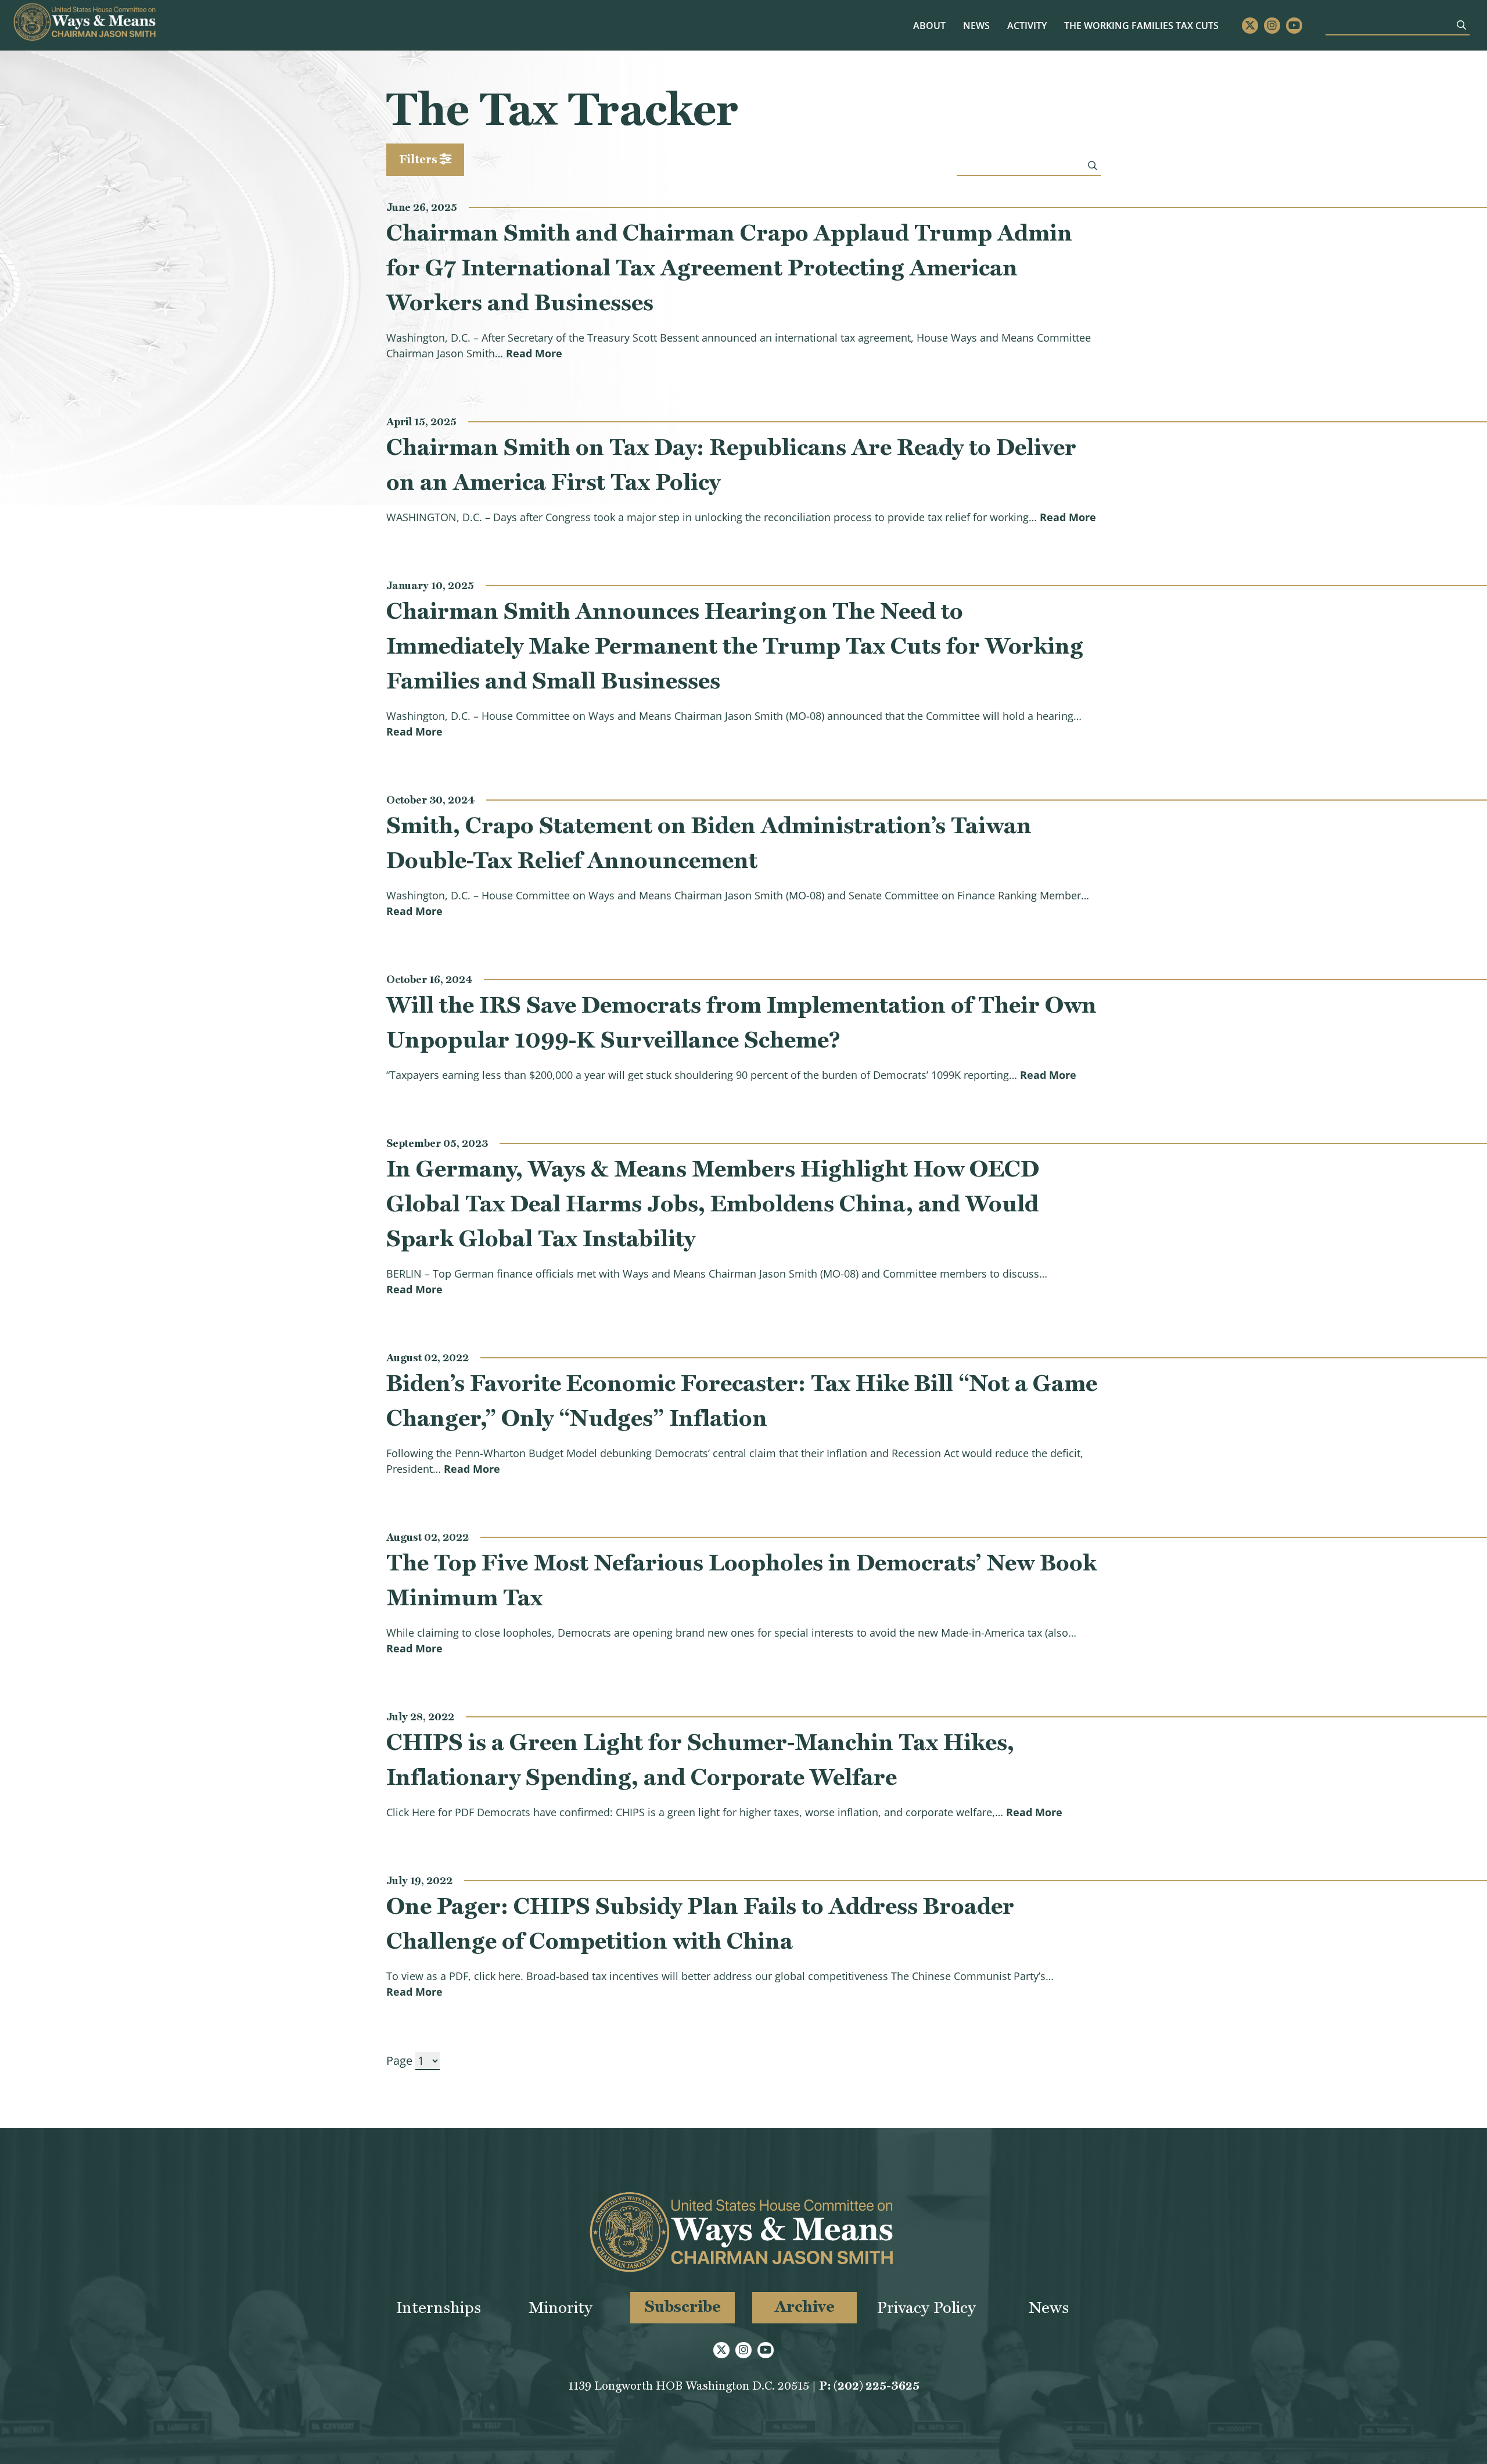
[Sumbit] (1461, 25)
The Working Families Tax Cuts (1141, 26)
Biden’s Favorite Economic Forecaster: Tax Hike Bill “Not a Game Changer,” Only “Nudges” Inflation (742, 1400)
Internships (439, 2307)
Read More (534, 353)
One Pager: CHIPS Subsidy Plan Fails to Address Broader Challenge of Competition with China (700, 1923)
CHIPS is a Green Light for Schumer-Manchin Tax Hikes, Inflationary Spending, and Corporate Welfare (700, 1759)
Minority (561, 2307)
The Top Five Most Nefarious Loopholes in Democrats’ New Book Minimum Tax (741, 1580)
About (929, 26)
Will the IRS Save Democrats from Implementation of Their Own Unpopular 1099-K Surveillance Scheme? (741, 1022)
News (976, 26)
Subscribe (683, 2306)
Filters (419, 159)
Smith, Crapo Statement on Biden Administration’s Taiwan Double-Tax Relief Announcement (709, 842)
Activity (1027, 26)
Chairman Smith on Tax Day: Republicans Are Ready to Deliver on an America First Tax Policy (731, 464)
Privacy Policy (926, 2307)
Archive (805, 2306)
